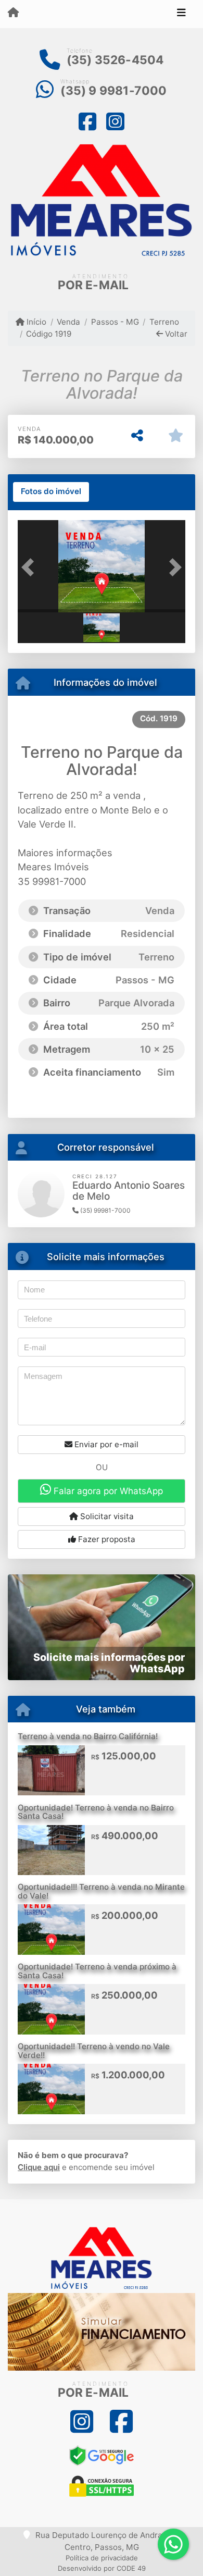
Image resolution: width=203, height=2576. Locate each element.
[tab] (51, 492)
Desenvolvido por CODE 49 (102, 2568)
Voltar (175, 334)
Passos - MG (115, 322)
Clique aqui (39, 2167)
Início (35, 322)
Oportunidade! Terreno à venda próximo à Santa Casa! (97, 1971)
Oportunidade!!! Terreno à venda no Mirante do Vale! (101, 1891)
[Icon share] (88, 121)
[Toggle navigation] (181, 14)
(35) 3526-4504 (115, 60)
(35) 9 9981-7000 (113, 91)
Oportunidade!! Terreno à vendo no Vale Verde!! (94, 2051)
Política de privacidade (102, 2558)
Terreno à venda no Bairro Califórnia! (88, 1736)
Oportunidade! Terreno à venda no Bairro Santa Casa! (96, 1812)
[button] (30, 567)
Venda (68, 322)
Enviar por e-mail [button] (105, 1444)
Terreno (164, 322)
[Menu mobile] (13, 14)
